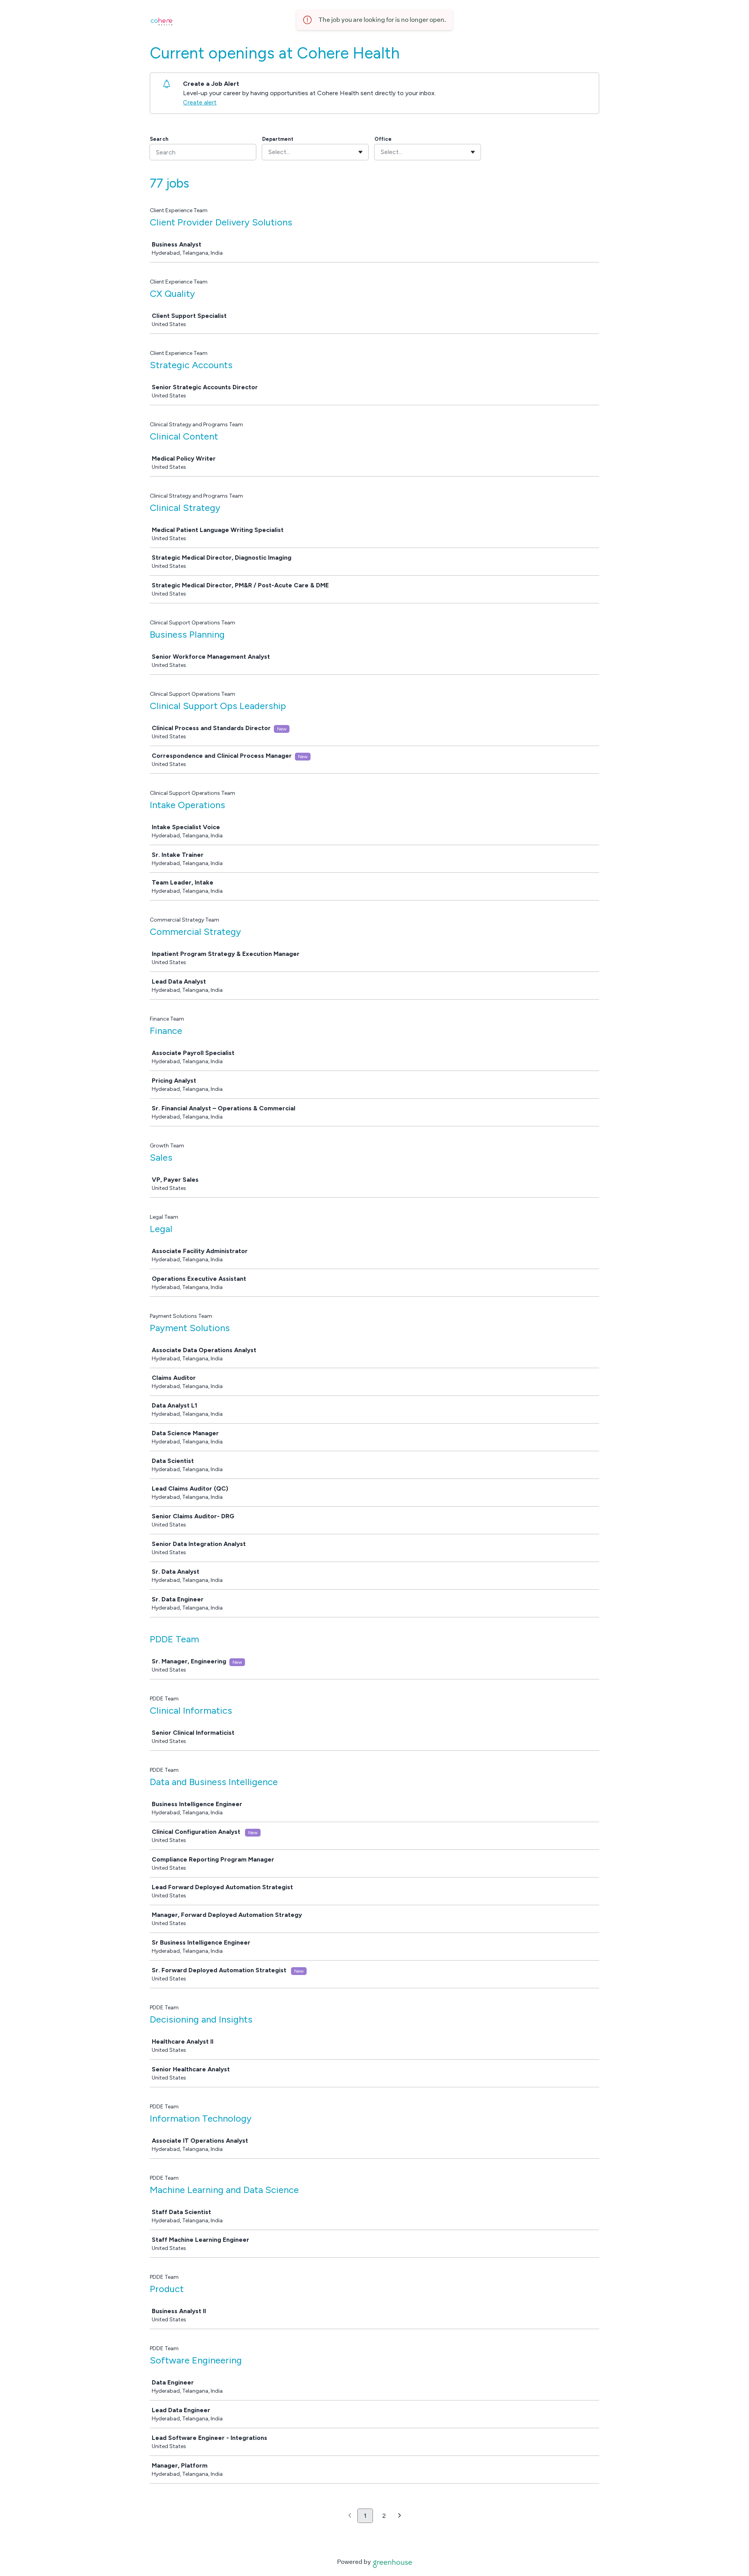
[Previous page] (350, 2516)
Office (383, 139)
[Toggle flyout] (360, 152)
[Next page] (400, 2516)
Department (278, 139)
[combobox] (269, 152)
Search (159, 139)
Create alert (200, 102)
